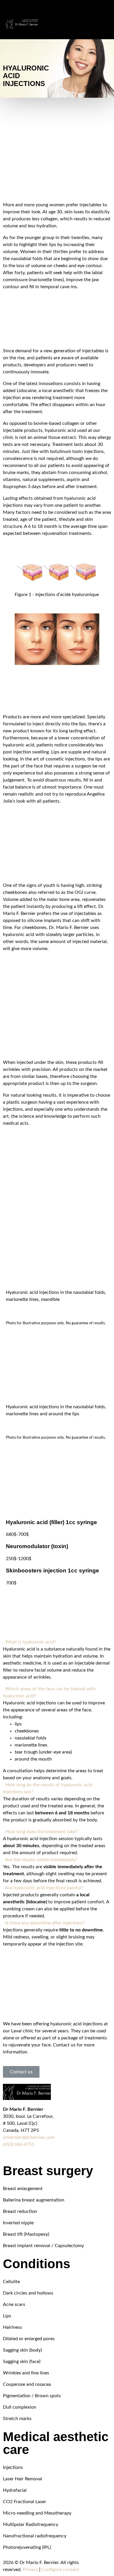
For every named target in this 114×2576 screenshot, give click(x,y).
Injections (13, 2467)
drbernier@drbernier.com (29, 2137)
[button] (57, 1642)
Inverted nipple (19, 2223)
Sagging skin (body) (22, 2350)
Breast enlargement (23, 2189)
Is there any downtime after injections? (45, 1923)
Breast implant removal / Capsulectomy (43, 2246)
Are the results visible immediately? (41, 1860)
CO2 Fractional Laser (25, 2502)
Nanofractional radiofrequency (35, 2536)
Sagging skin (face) (22, 2362)
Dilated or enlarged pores (29, 2339)
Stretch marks (17, 2419)
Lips (7, 2316)
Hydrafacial (15, 2490)
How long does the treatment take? (41, 1832)
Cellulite (11, 2282)
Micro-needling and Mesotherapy (37, 2513)
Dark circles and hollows (28, 2293)
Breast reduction (20, 2211)
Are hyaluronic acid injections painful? (44, 1888)
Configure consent (60, 2570)
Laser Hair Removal (23, 2479)
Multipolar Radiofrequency (31, 2525)
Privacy (30, 2570)
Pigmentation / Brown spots (32, 2396)
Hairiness (12, 2327)
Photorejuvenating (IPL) (27, 2547)
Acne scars (14, 2304)
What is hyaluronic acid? (31, 1642)
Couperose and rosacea (27, 2384)
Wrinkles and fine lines (26, 2373)
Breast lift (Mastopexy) (26, 2234)
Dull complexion (20, 2407)
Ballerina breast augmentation (34, 2200)
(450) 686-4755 (19, 2144)
